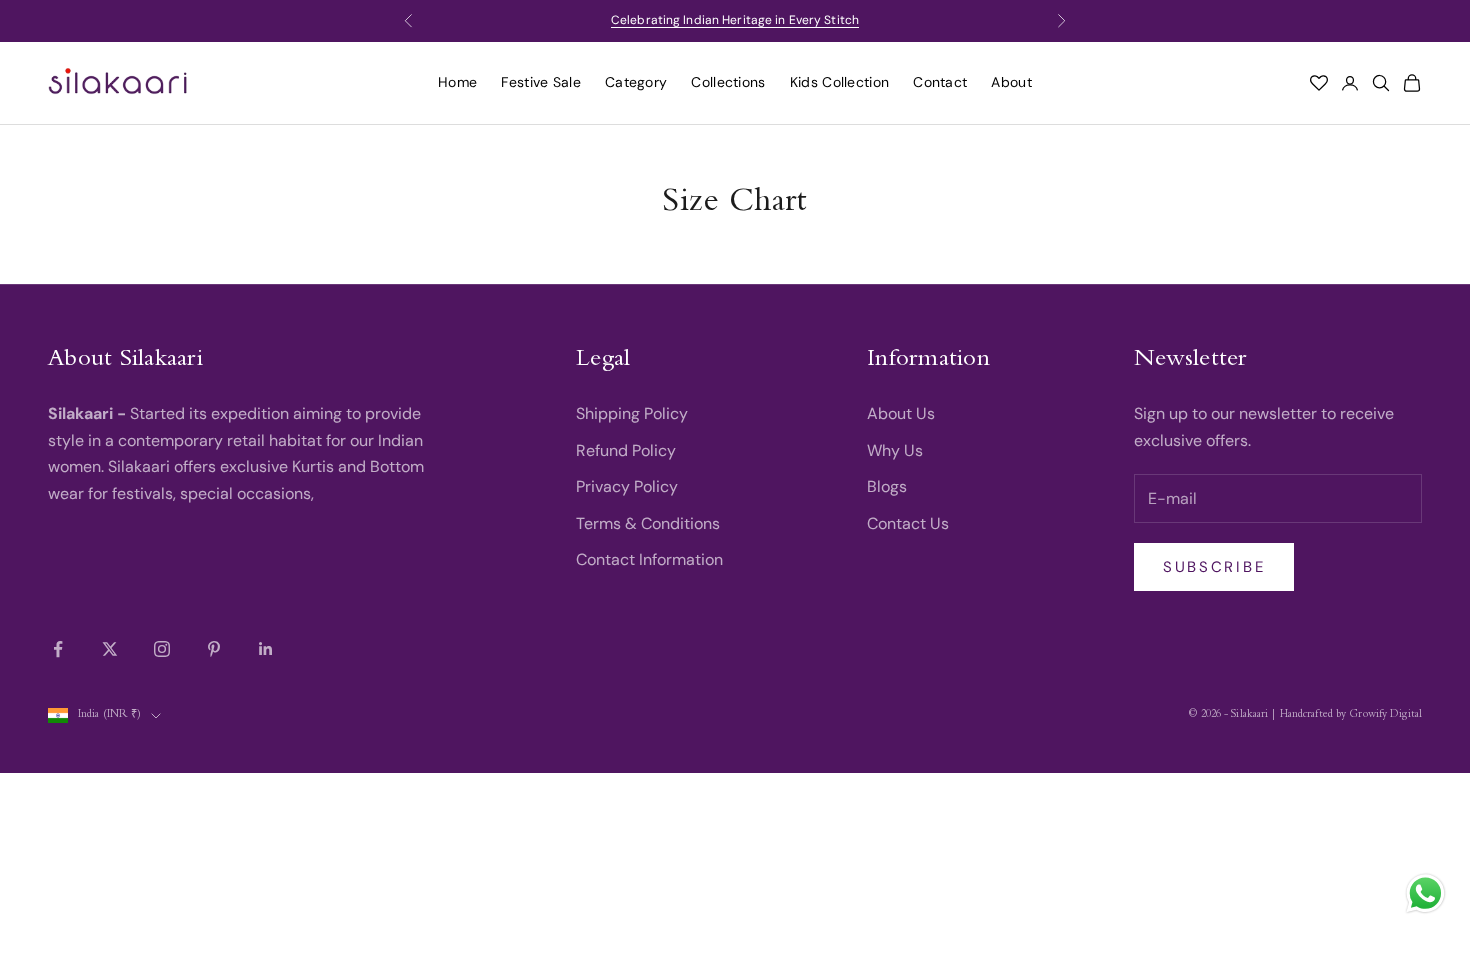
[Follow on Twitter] (110, 649)
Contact (940, 82)
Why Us (895, 450)
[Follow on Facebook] (58, 649)
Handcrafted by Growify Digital (1351, 715)
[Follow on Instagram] (162, 649)
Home (457, 82)
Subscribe (1214, 567)
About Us (901, 413)
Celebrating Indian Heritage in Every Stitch (735, 20)
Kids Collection (840, 82)
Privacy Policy (627, 486)
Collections (728, 82)
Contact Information (649, 559)
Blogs (887, 486)
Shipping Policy (632, 413)
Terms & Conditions (648, 523)
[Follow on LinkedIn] (266, 649)
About (1011, 82)
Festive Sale (541, 82)
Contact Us (908, 523)
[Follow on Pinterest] (214, 649)
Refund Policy (626, 450)
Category (636, 82)
